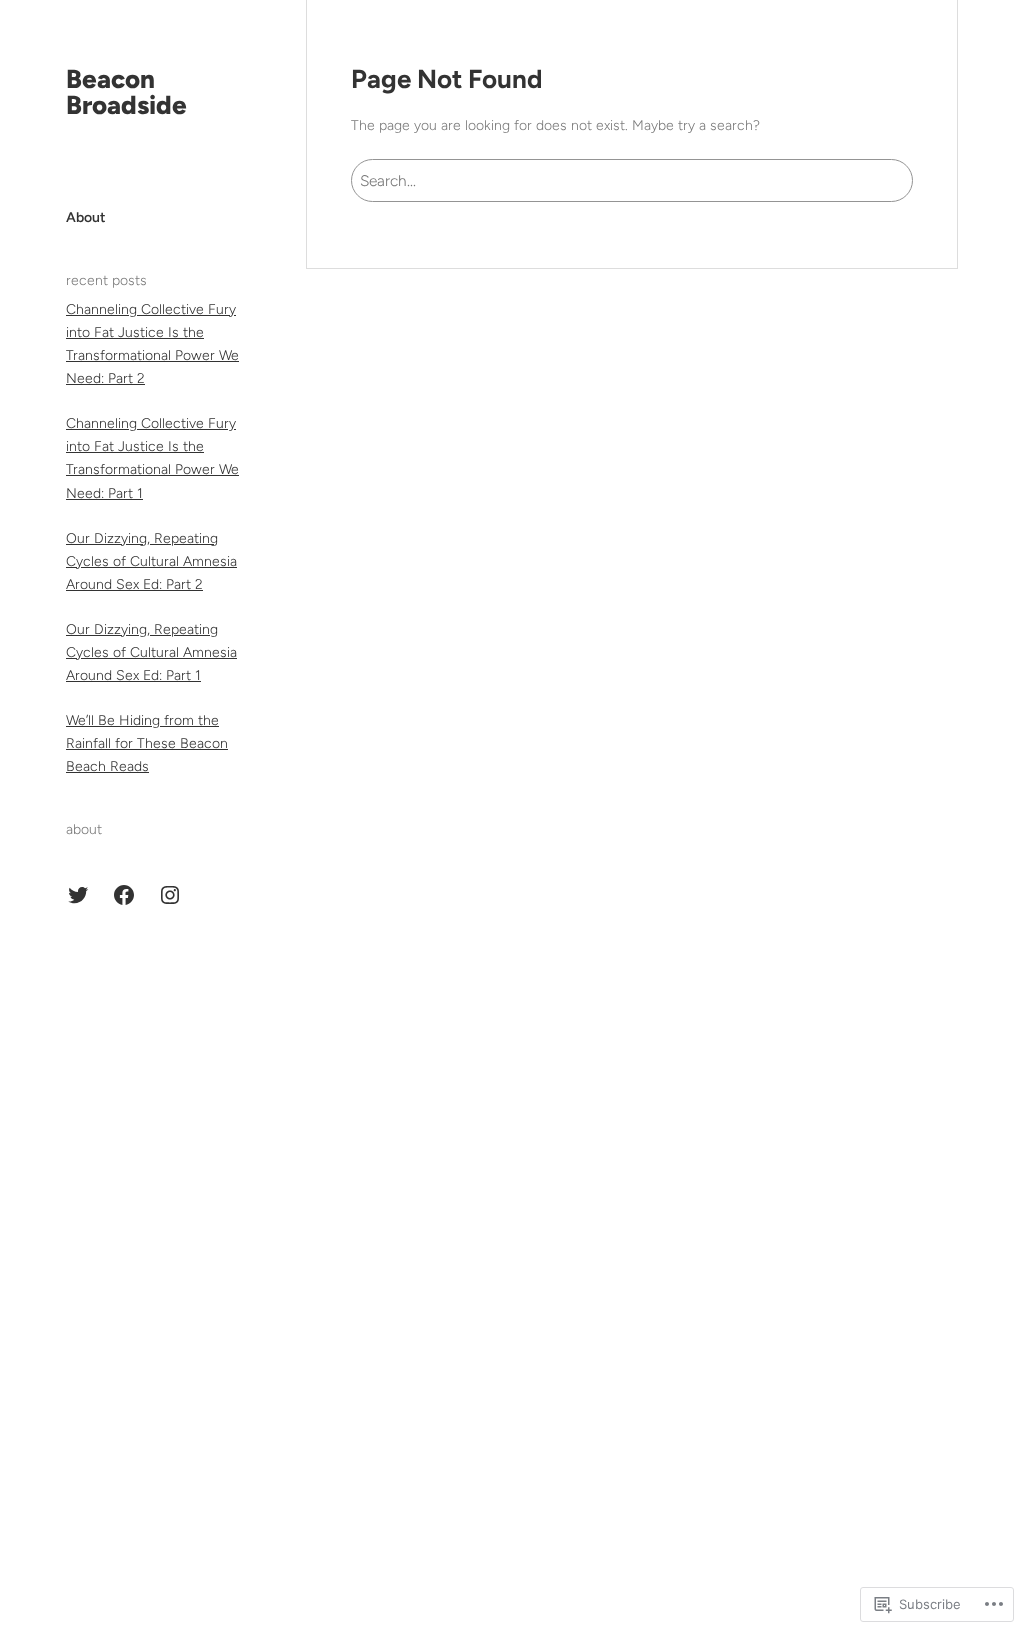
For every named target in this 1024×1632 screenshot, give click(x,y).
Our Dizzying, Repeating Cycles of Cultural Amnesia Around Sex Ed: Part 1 (151, 652)
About (86, 217)
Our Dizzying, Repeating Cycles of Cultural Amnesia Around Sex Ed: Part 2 (151, 561)
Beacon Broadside (126, 92)
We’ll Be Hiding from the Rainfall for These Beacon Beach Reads (147, 743)
